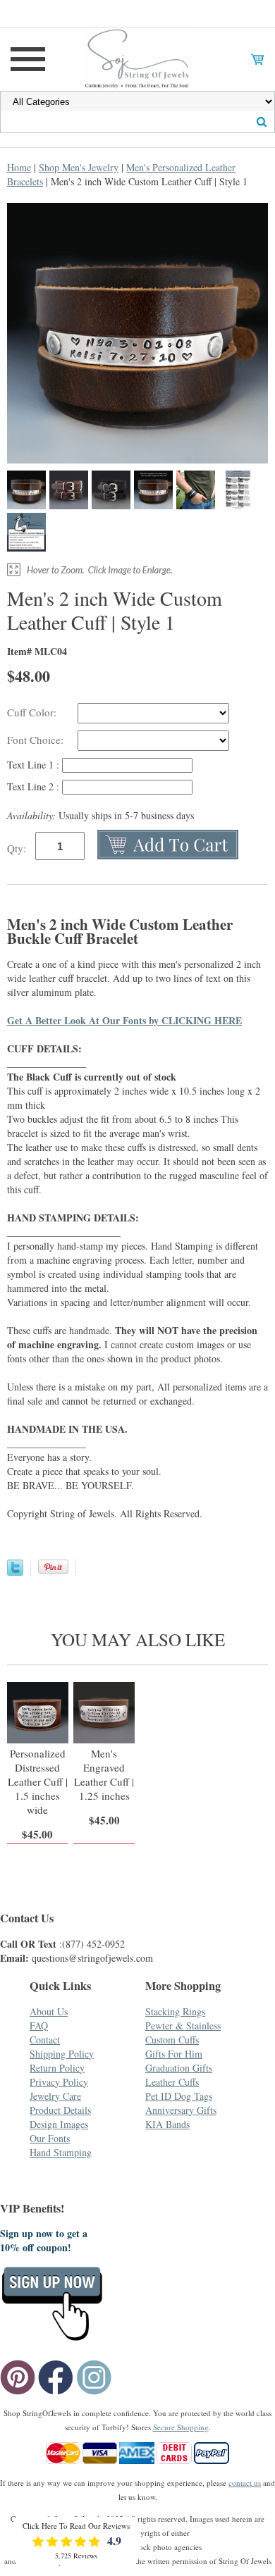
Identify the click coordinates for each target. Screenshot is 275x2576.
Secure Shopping (181, 2427)
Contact (45, 2040)
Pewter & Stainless (183, 2026)
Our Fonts (50, 2138)
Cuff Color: (33, 712)
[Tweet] (15, 1572)
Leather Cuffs (172, 2082)
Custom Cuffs (172, 2040)
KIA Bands (167, 2124)
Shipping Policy (62, 2054)
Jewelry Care (55, 2096)
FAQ (39, 2026)
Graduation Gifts (179, 2068)
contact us (245, 2483)
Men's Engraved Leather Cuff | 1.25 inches (104, 1774)
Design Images (59, 2124)
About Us (49, 2011)
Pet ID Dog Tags (179, 2096)
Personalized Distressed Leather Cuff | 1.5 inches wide (38, 1781)
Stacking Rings (175, 2011)
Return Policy (57, 2068)
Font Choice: (37, 740)
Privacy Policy (59, 2082)
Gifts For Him (174, 2054)
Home (19, 167)
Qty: (17, 848)
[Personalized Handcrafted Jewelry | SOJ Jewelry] (137, 57)
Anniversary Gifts (181, 2110)
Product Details (60, 2110)
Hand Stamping (61, 2152)
